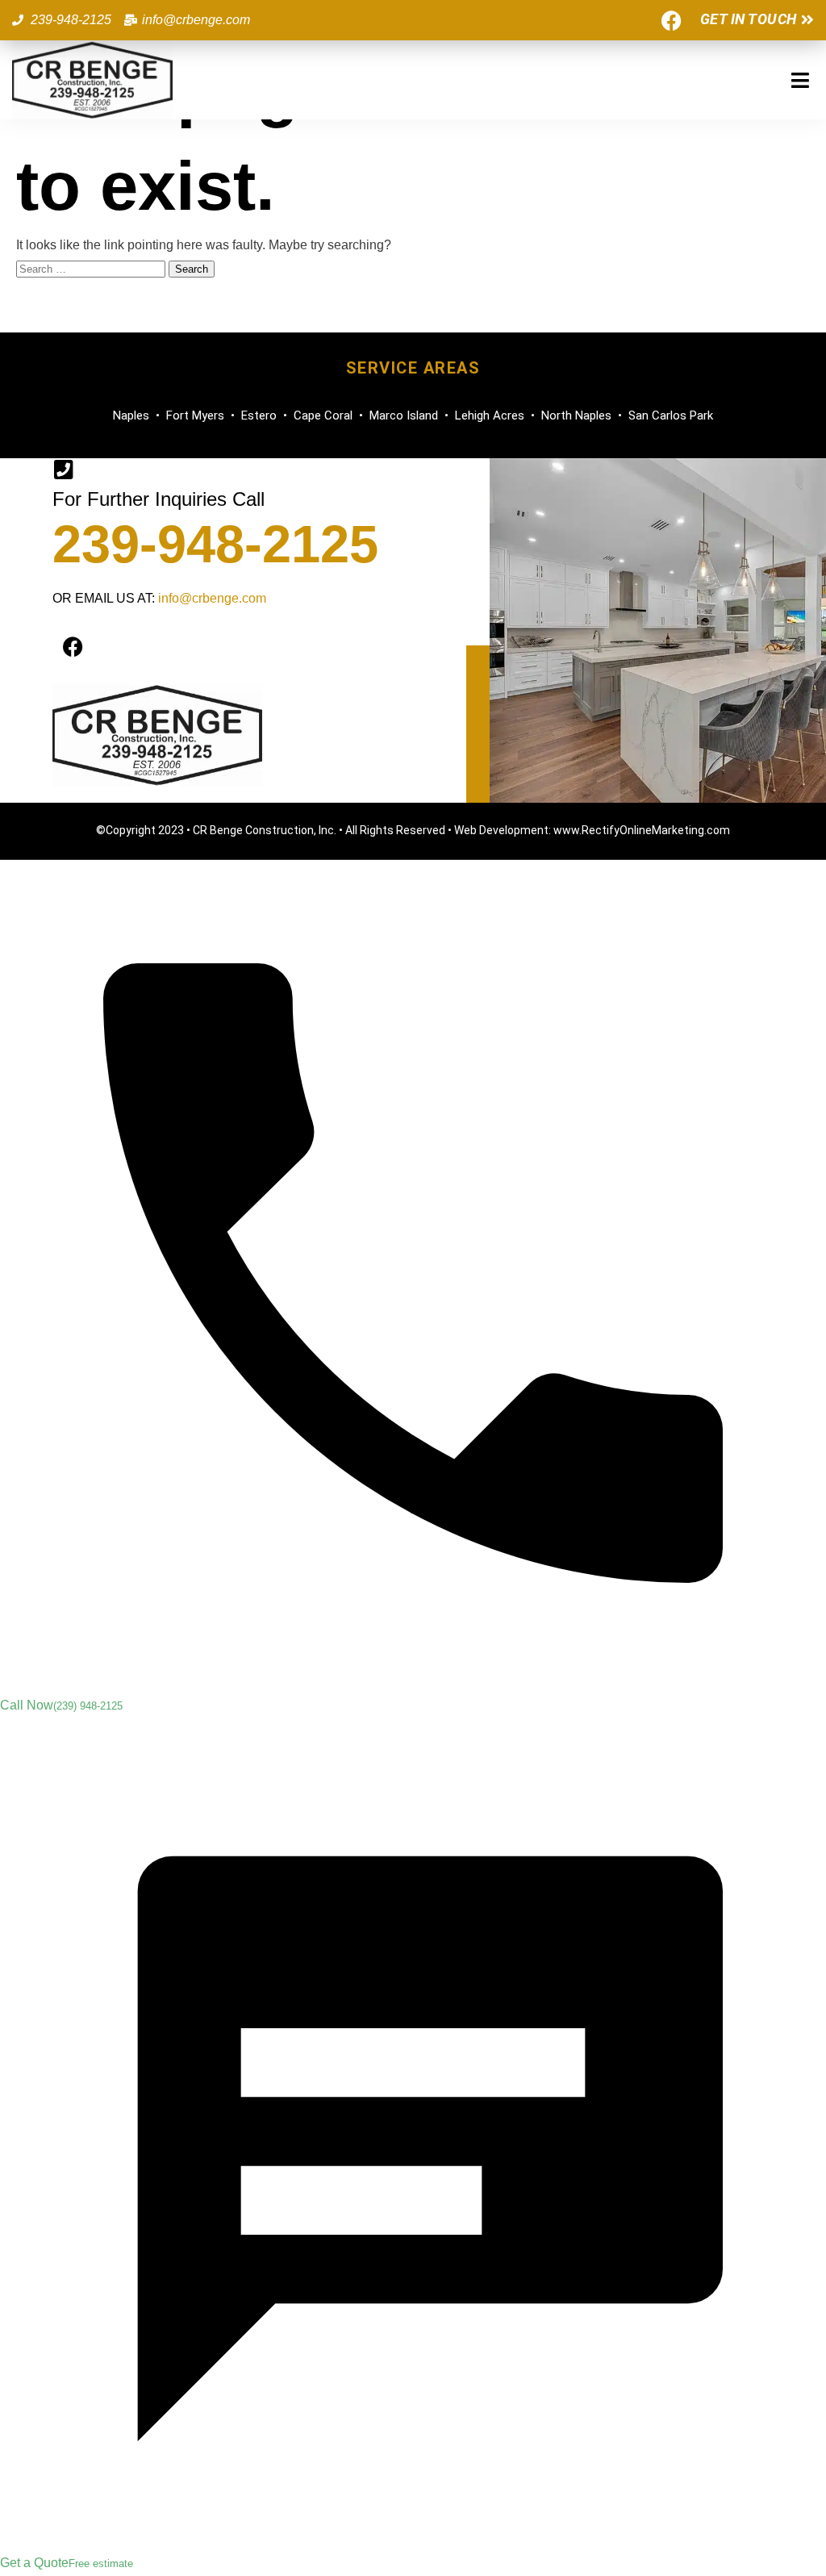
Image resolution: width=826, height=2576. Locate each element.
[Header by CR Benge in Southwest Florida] (92, 80)
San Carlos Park (671, 415)
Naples (131, 415)
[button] (800, 80)
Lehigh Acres (490, 415)
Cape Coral (323, 415)
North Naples (576, 415)
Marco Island (404, 415)
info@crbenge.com (212, 598)
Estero (259, 415)
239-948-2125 (215, 544)
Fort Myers (195, 415)
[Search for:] (92, 268)
